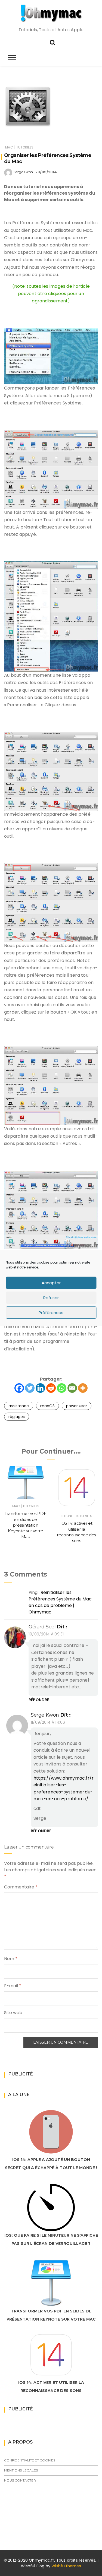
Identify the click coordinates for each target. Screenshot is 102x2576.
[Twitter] (30, 1388)
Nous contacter (20, 2480)
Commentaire (21, 1887)
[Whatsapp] (62, 1388)
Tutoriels (25, 147)
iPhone (67, 1516)
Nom (11, 1959)
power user (77, 1406)
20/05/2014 (46, 172)
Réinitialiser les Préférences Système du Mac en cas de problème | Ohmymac (60, 1602)
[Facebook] (19, 1388)
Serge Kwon (23, 172)
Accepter (51, 1283)
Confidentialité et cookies (30, 2460)
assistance (19, 1406)
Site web (13, 2013)
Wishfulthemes (66, 2566)
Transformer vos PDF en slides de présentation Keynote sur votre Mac (25, 1525)
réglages (17, 1417)
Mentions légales (21, 2470)
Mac (9, 147)
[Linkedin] (40, 1388)
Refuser (51, 1298)
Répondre (39, 1700)
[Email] (72, 1388)
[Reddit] (51, 1388)
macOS (47, 1406)
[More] (83, 1388)
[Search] (52, 42)
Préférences (51, 1313)
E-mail (13, 1986)
